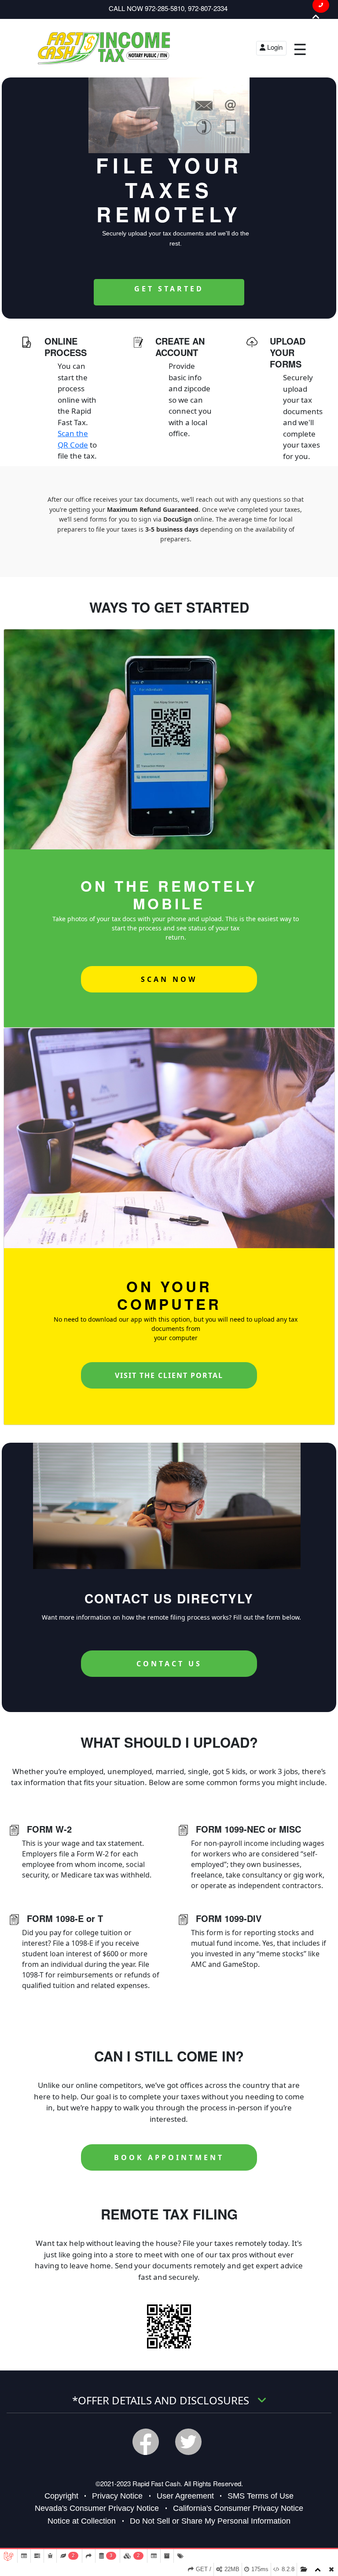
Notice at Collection (82, 2521)
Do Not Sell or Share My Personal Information (210, 2521)
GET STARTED (169, 289)
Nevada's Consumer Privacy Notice (97, 2508)
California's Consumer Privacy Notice (238, 2508)
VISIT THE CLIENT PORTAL (169, 1375)
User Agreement (185, 2496)
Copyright (61, 2496)
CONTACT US (169, 1664)
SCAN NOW (169, 979)
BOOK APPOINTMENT (169, 2157)
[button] (316, 17)
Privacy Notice (117, 2496)
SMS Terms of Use (261, 2496)
